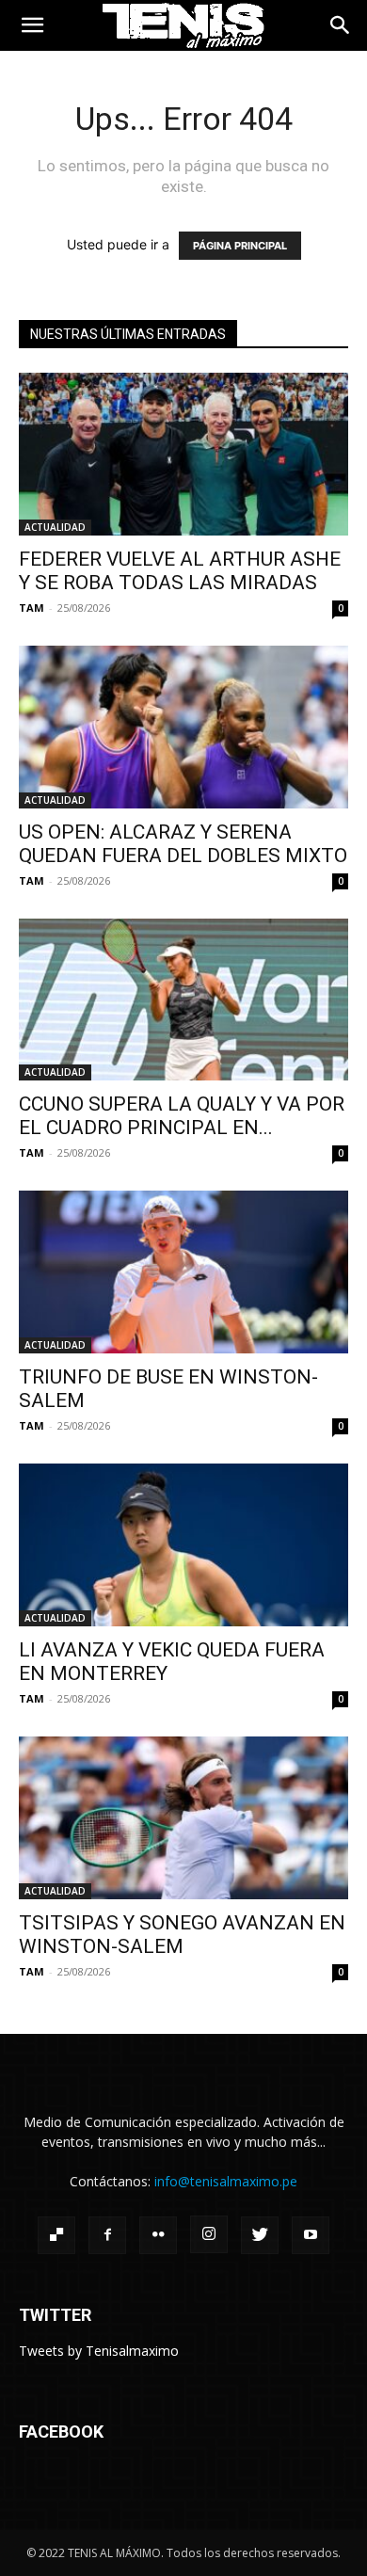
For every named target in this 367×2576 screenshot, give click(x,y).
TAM (32, 608)
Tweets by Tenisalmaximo (99, 2351)
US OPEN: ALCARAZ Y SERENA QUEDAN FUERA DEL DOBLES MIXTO (183, 844)
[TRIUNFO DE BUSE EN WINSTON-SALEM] (183, 1272)
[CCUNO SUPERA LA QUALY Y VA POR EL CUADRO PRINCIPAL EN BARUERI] (183, 1000)
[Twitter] (260, 2235)
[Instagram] (209, 2234)
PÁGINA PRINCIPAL (240, 246)
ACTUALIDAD (55, 527)
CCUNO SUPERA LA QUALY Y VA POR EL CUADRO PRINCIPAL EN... (182, 1116)
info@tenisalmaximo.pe (226, 2181)
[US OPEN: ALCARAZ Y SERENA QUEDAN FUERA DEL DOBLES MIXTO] (183, 727)
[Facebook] (107, 2235)
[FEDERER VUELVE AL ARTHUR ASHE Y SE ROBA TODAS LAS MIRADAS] (183, 454)
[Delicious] (56, 2235)
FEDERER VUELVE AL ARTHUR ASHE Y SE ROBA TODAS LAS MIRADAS (180, 571)
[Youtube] (311, 2235)
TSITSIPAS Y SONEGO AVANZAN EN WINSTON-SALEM (182, 1935)
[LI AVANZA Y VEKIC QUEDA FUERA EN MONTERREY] (183, 1545)
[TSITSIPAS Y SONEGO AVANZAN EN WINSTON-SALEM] (183, 1818)
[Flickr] (158, 2235)
